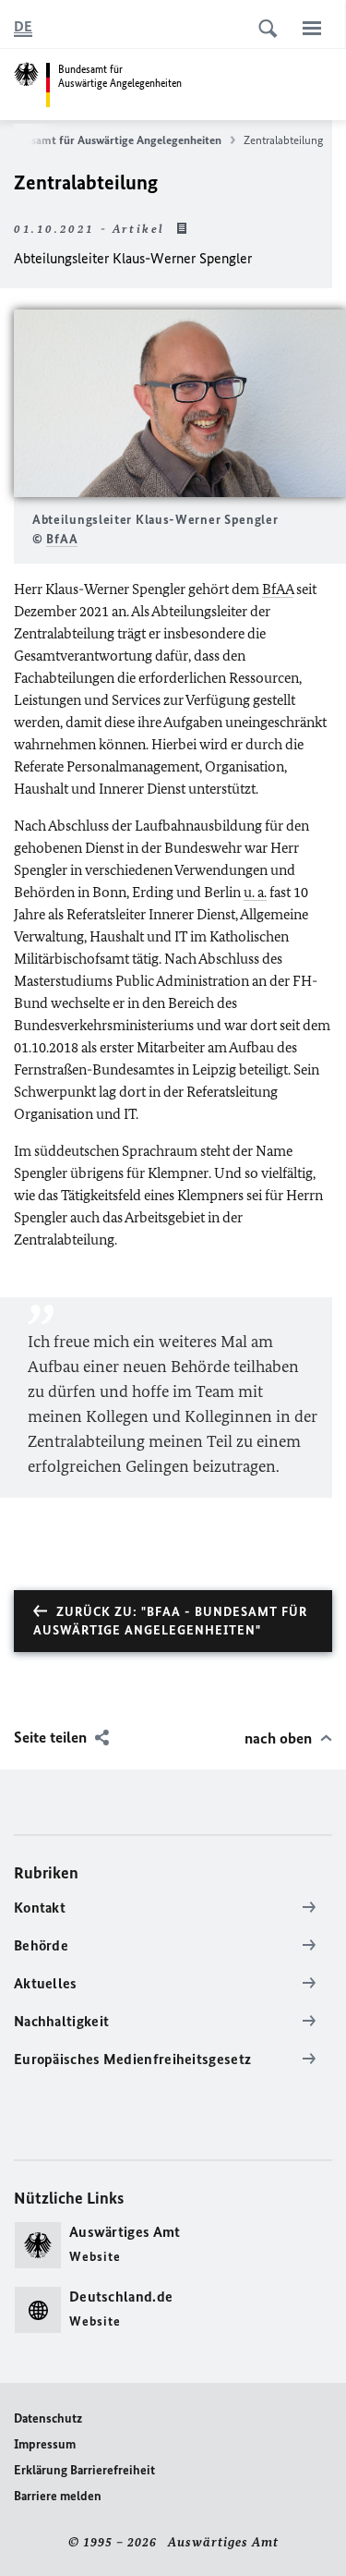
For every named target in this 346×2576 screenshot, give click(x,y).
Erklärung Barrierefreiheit (84, 2470)
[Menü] (312, 28)
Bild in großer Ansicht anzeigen (180, 403)
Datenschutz (48, 2418)
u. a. (255, 892)
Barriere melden (58, 2496)
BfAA (62, 539)
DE (23, 26)
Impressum (45, 2444)
